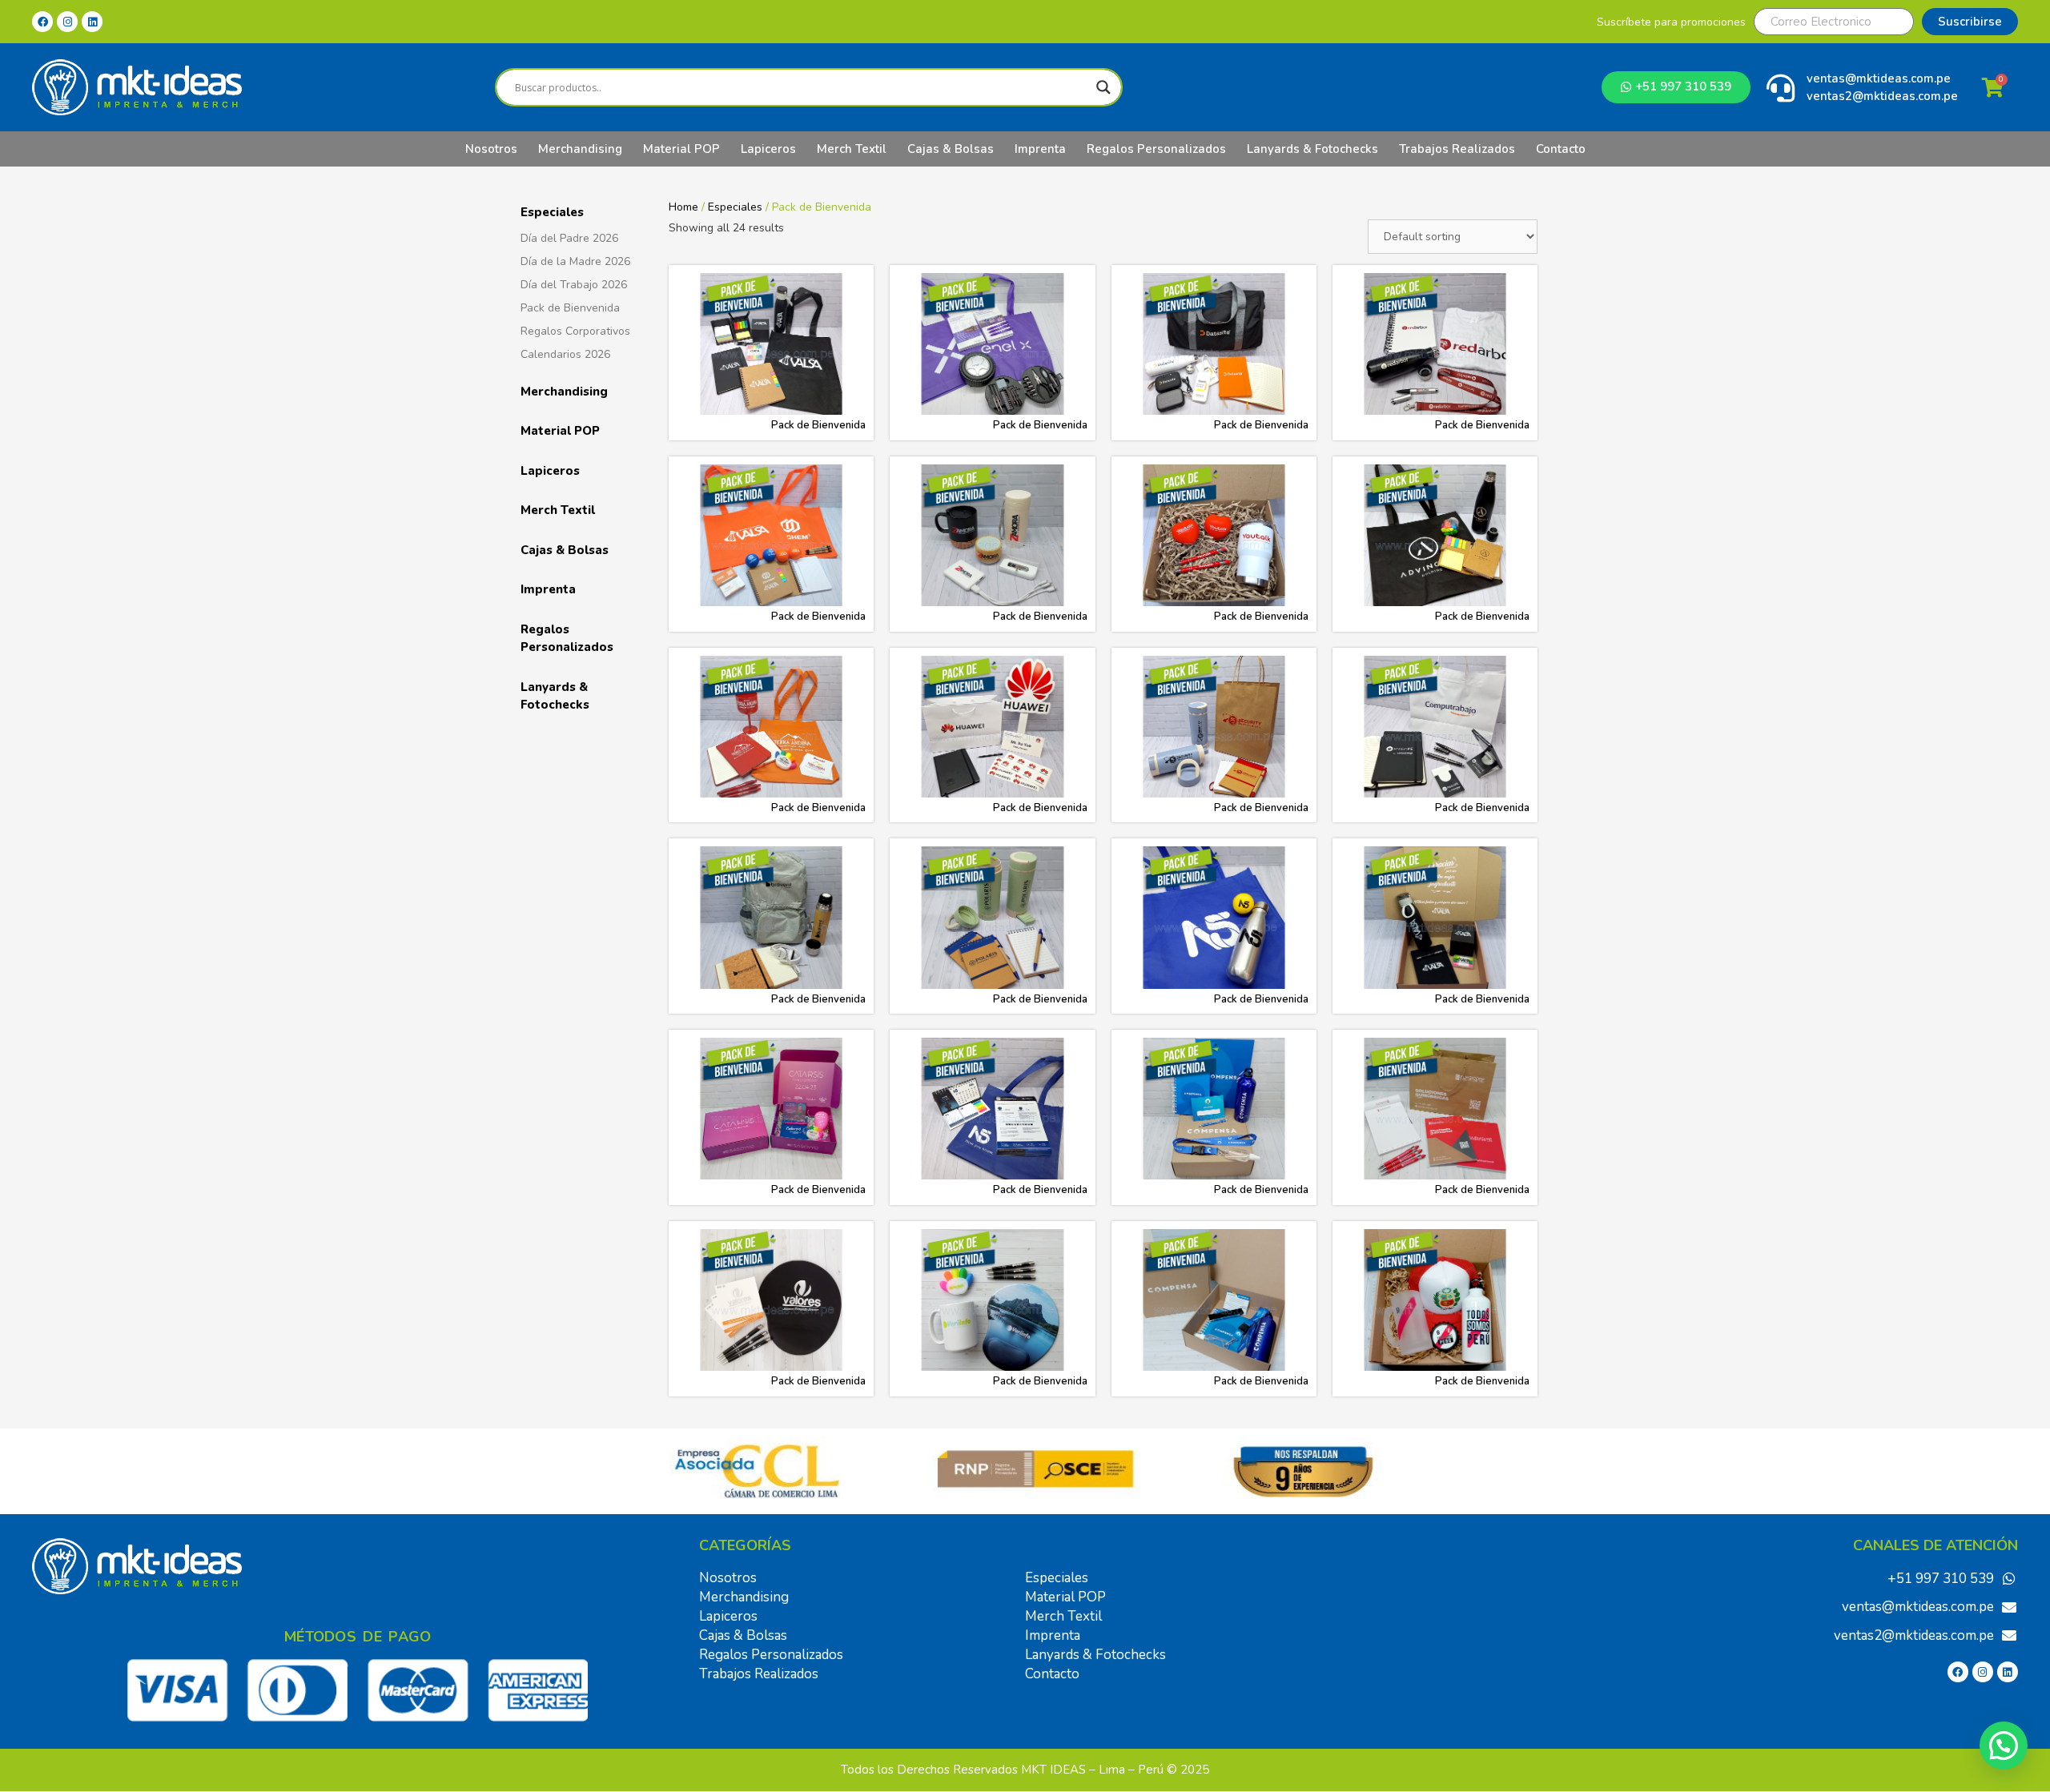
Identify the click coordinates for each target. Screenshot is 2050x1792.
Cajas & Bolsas (951, 149)
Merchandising (580, 149)
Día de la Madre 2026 (575, 261)
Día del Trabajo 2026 (574, 285)
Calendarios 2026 (565, 354)
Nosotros (491, 149)
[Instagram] (67, 22)
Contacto (1561, 149)
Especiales (552, 212)
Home (683, 207)
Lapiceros (768, 149)
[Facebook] (42, 22)
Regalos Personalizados (1156, 149)
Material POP (681, 149)
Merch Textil (852, 149)
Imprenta (1040, 149)
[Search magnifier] (1103, 87)
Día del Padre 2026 (569, 238)
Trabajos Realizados (1457, 149)
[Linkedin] (92, 22)
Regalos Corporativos (575, 331)
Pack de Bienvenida (570, 308)
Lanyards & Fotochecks (1312, 149)
